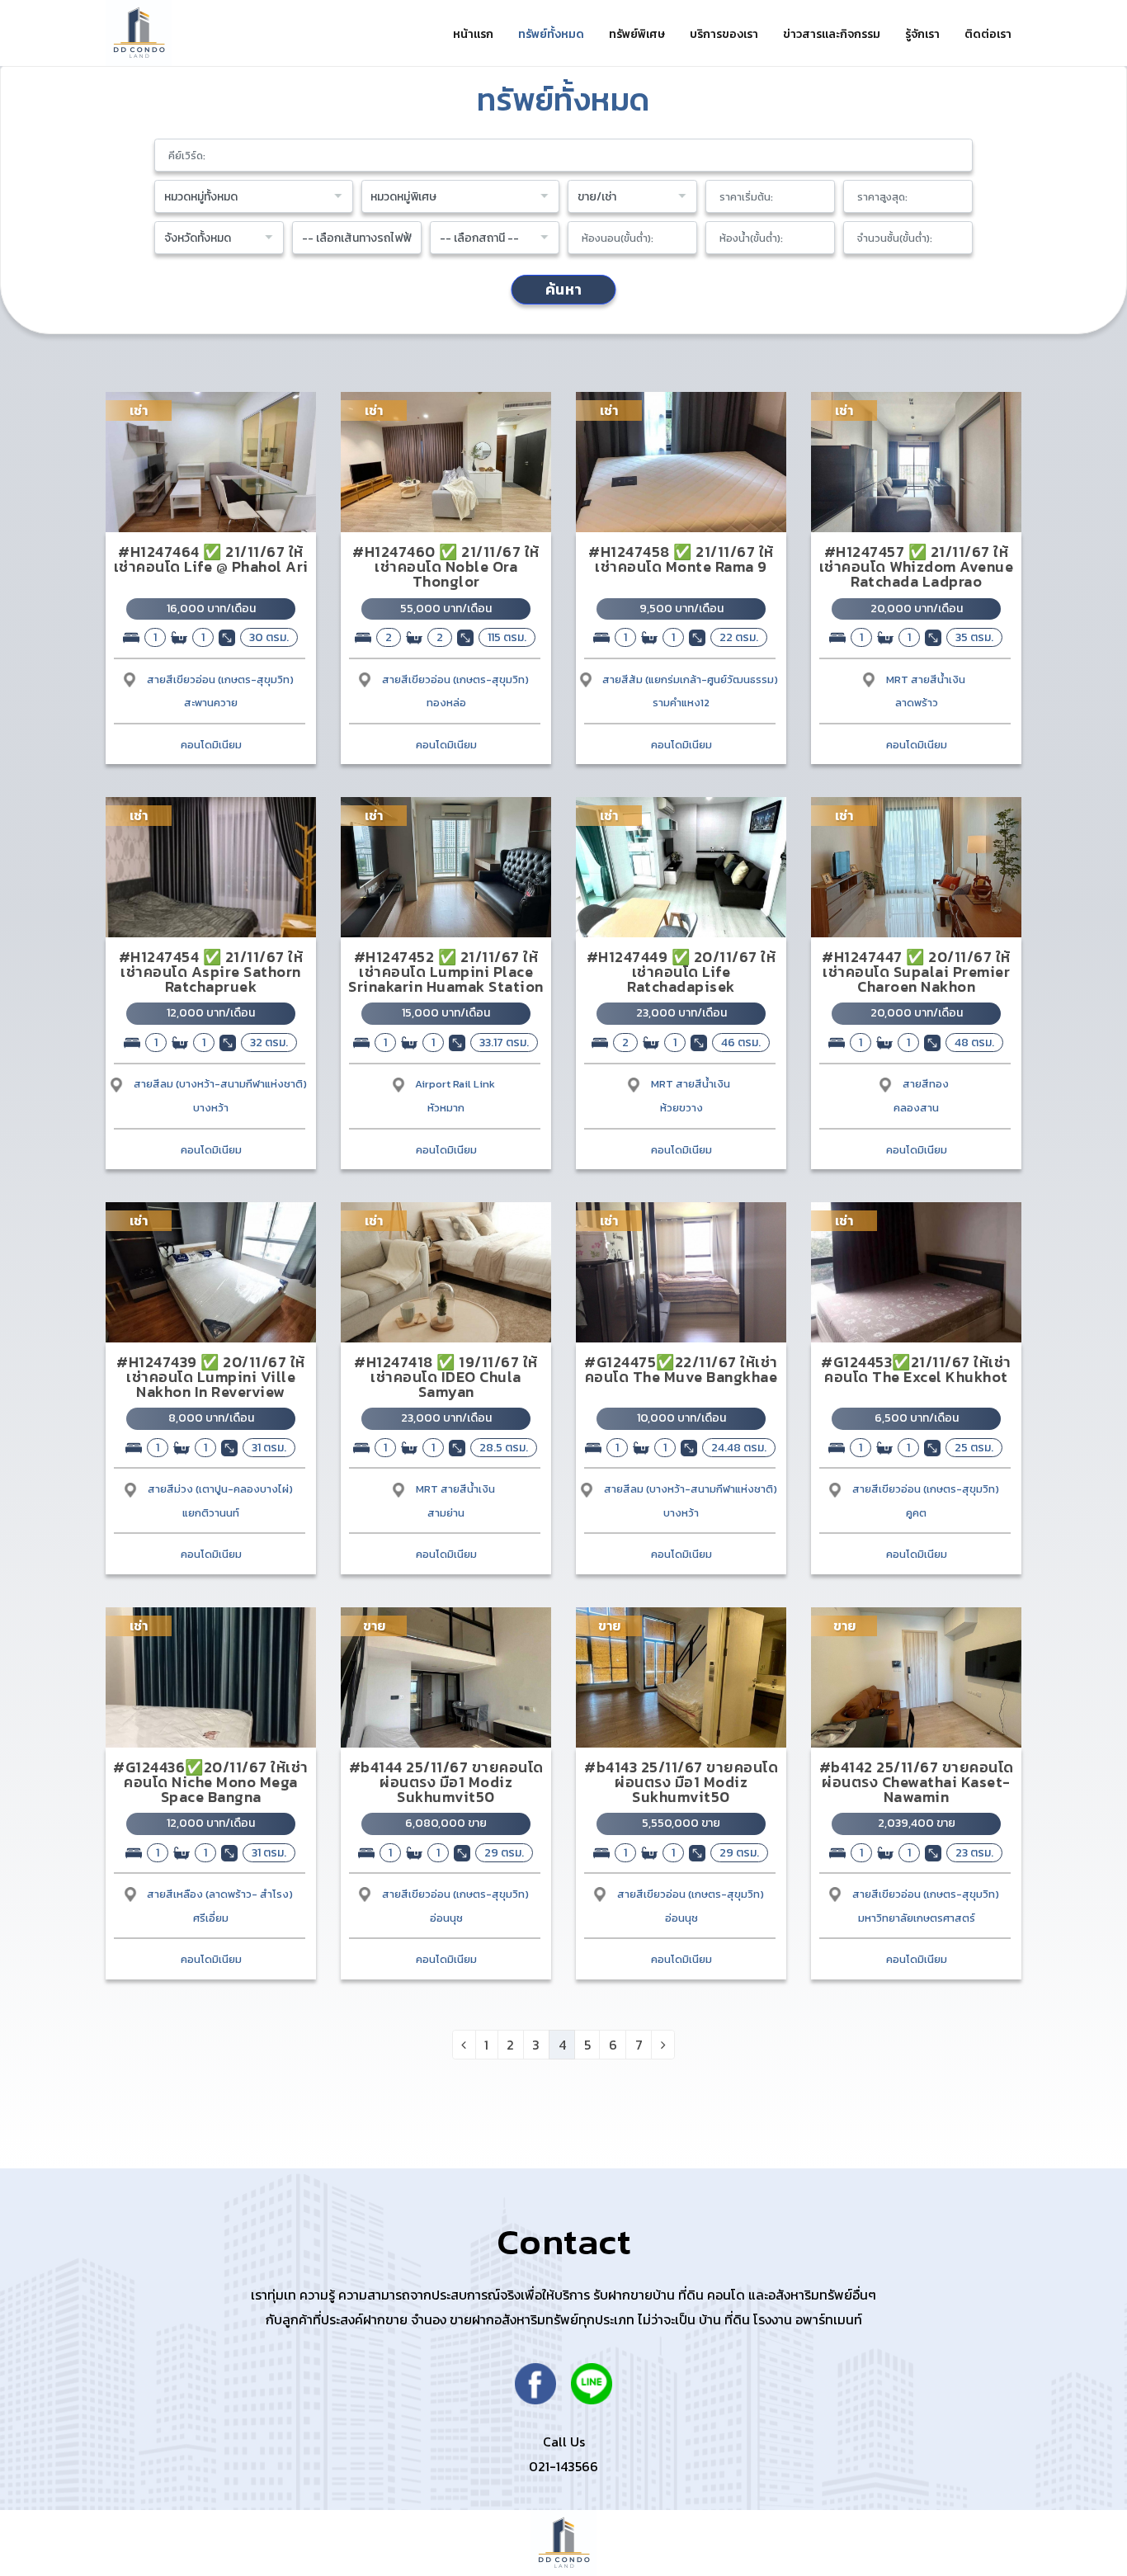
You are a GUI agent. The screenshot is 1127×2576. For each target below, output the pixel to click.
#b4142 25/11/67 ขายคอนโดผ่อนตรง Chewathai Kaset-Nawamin (917, 1782)
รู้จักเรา (922, 34)
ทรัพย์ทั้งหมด (551, 34)
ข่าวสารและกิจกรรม (832, 34)
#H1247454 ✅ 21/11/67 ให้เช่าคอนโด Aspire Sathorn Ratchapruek (211, 972)
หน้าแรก (473, 34)
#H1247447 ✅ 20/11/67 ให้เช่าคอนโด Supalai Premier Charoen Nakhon (916, 972)
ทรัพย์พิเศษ (637, 34)
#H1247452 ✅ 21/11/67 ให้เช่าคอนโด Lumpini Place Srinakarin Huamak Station (446, 972)
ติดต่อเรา (988, 34)
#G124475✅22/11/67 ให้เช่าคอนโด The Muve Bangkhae (681, 1369)
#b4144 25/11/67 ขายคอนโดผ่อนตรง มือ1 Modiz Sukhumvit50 (446, 1782)
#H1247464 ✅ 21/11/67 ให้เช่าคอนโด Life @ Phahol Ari (211, 559)
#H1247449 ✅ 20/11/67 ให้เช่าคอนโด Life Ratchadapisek (681, 972)
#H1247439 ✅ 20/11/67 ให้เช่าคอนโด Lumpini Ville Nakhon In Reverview (211, 1377)
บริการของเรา (724, 34)
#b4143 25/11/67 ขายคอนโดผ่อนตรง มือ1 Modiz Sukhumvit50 (681, 1782)
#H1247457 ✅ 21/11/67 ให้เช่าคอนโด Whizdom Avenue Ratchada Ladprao (917, 566)
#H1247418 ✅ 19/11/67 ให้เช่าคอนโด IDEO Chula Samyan (446, 1377)
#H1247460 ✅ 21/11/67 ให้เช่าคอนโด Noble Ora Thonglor (446, 566)
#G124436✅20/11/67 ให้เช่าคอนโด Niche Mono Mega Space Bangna (211, 1782)
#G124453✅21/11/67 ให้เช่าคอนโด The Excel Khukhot (916, 1369)
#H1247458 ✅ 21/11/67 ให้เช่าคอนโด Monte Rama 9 (681, 559)
